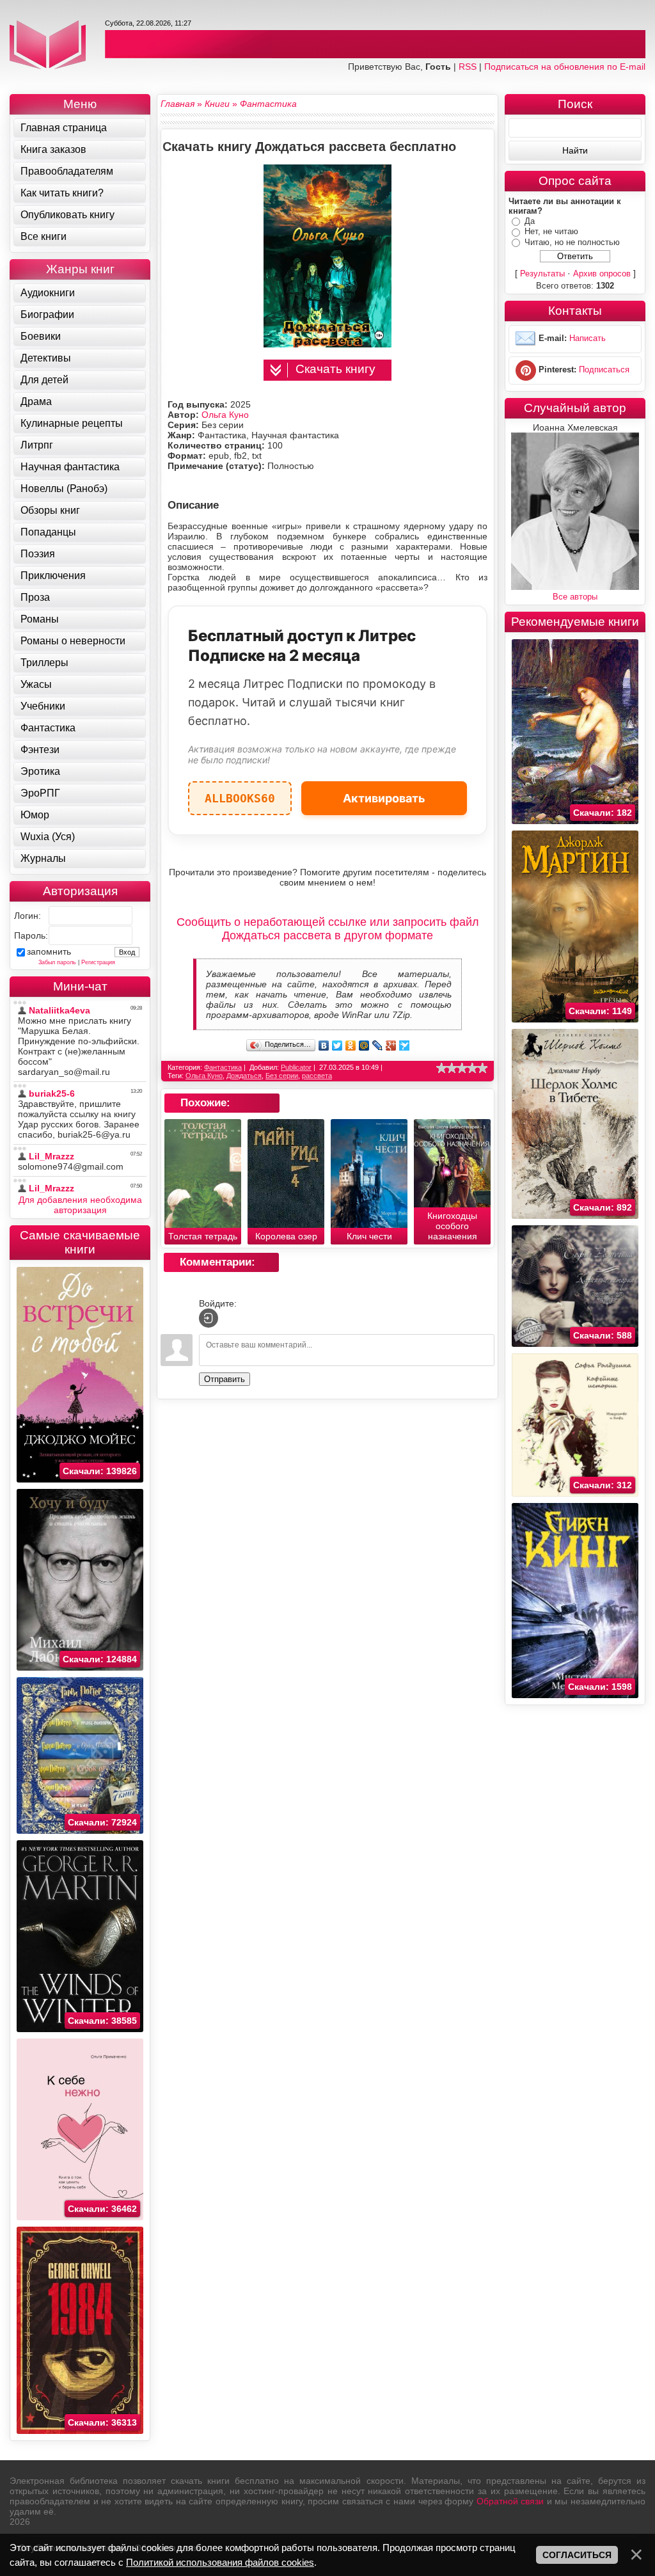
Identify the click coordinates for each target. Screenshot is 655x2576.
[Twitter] (337, 1046)
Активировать (384, 798)
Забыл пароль (57, 962)
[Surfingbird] (405, 1046)
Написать (588, 339)
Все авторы (575, 597)
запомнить (49, 951)
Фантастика (223, 1067)
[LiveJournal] (378, 1046)
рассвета (317, 1076)
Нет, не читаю (551, 231)
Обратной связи (510, 2501)
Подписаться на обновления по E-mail (565, 67)
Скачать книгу (335, 369)
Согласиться (577, 2555)
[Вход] (209, 1318)
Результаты (542, 274)
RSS (468, 67)
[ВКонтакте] (324, 1046)
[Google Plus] (391, 1046)
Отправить (225, 1379)
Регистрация (98, 962)
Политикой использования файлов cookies (220, 2562)
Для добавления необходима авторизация (80, 1205)
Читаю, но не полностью (572, 242)
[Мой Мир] (364, 1046)
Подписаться (604, 370)
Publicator (296, 1067)
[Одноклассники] (351, 1046)
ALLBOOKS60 (240, 793)
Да (530, 221)
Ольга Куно (225, 415)
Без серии (282, 1076)
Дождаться (244, 1076)
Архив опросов (602, 274)
